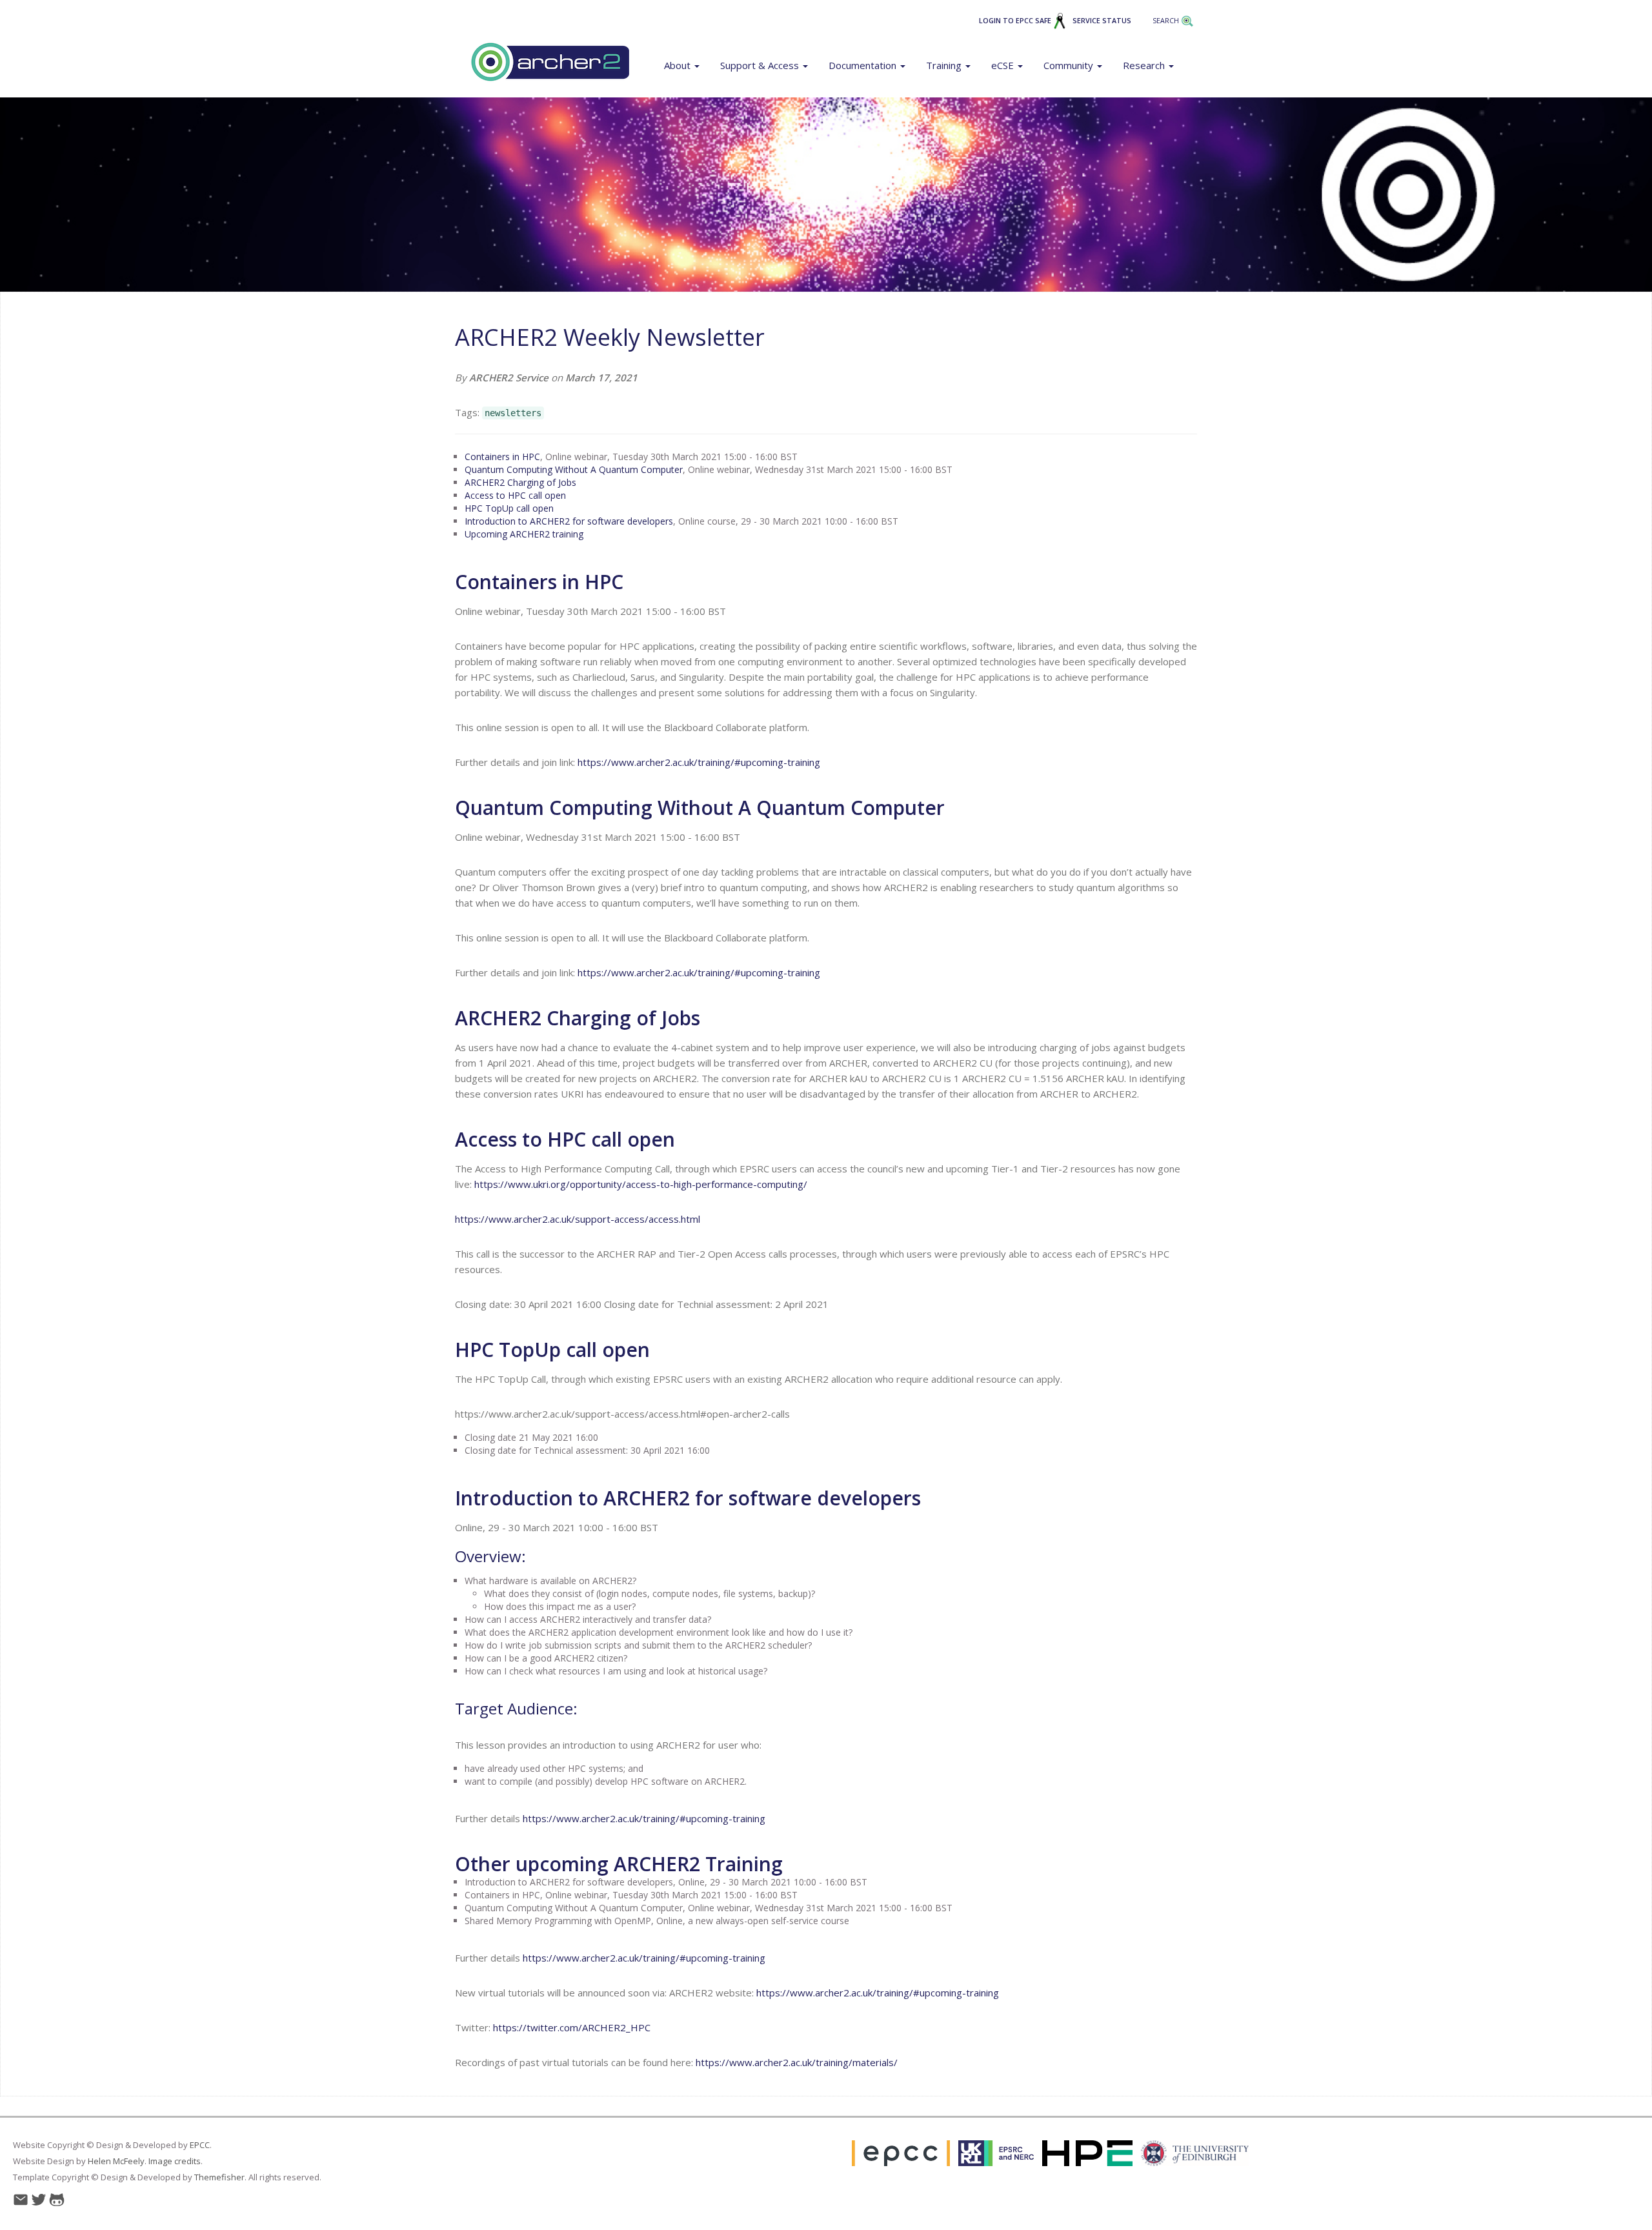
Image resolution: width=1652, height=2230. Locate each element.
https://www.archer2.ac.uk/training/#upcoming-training (699, 762)
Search (1167, 21)
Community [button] (1070, 65)
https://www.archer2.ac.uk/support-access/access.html (578, 1219)
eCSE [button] (1004, 65)
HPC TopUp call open (509, 508)
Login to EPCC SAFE (1016, 21)
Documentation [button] (864, 65)
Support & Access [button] (761, 65)
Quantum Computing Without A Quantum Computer (574, 469)
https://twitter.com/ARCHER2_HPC (572, 2027)
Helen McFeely (116, 2161)
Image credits (175, 2161)
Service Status (1102, 21)
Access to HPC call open (515, 495)
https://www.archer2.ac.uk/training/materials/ (797, 2062)
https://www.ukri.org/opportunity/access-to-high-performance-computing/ (641, 1184)
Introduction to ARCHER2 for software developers (569, 521)
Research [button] (1145, 65)
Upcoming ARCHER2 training (524, 534)
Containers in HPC (502, 457)
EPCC (200, 2145)
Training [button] (945, 65)
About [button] (679, 65)
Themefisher (219, 2177)
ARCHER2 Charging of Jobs (520, 482)
